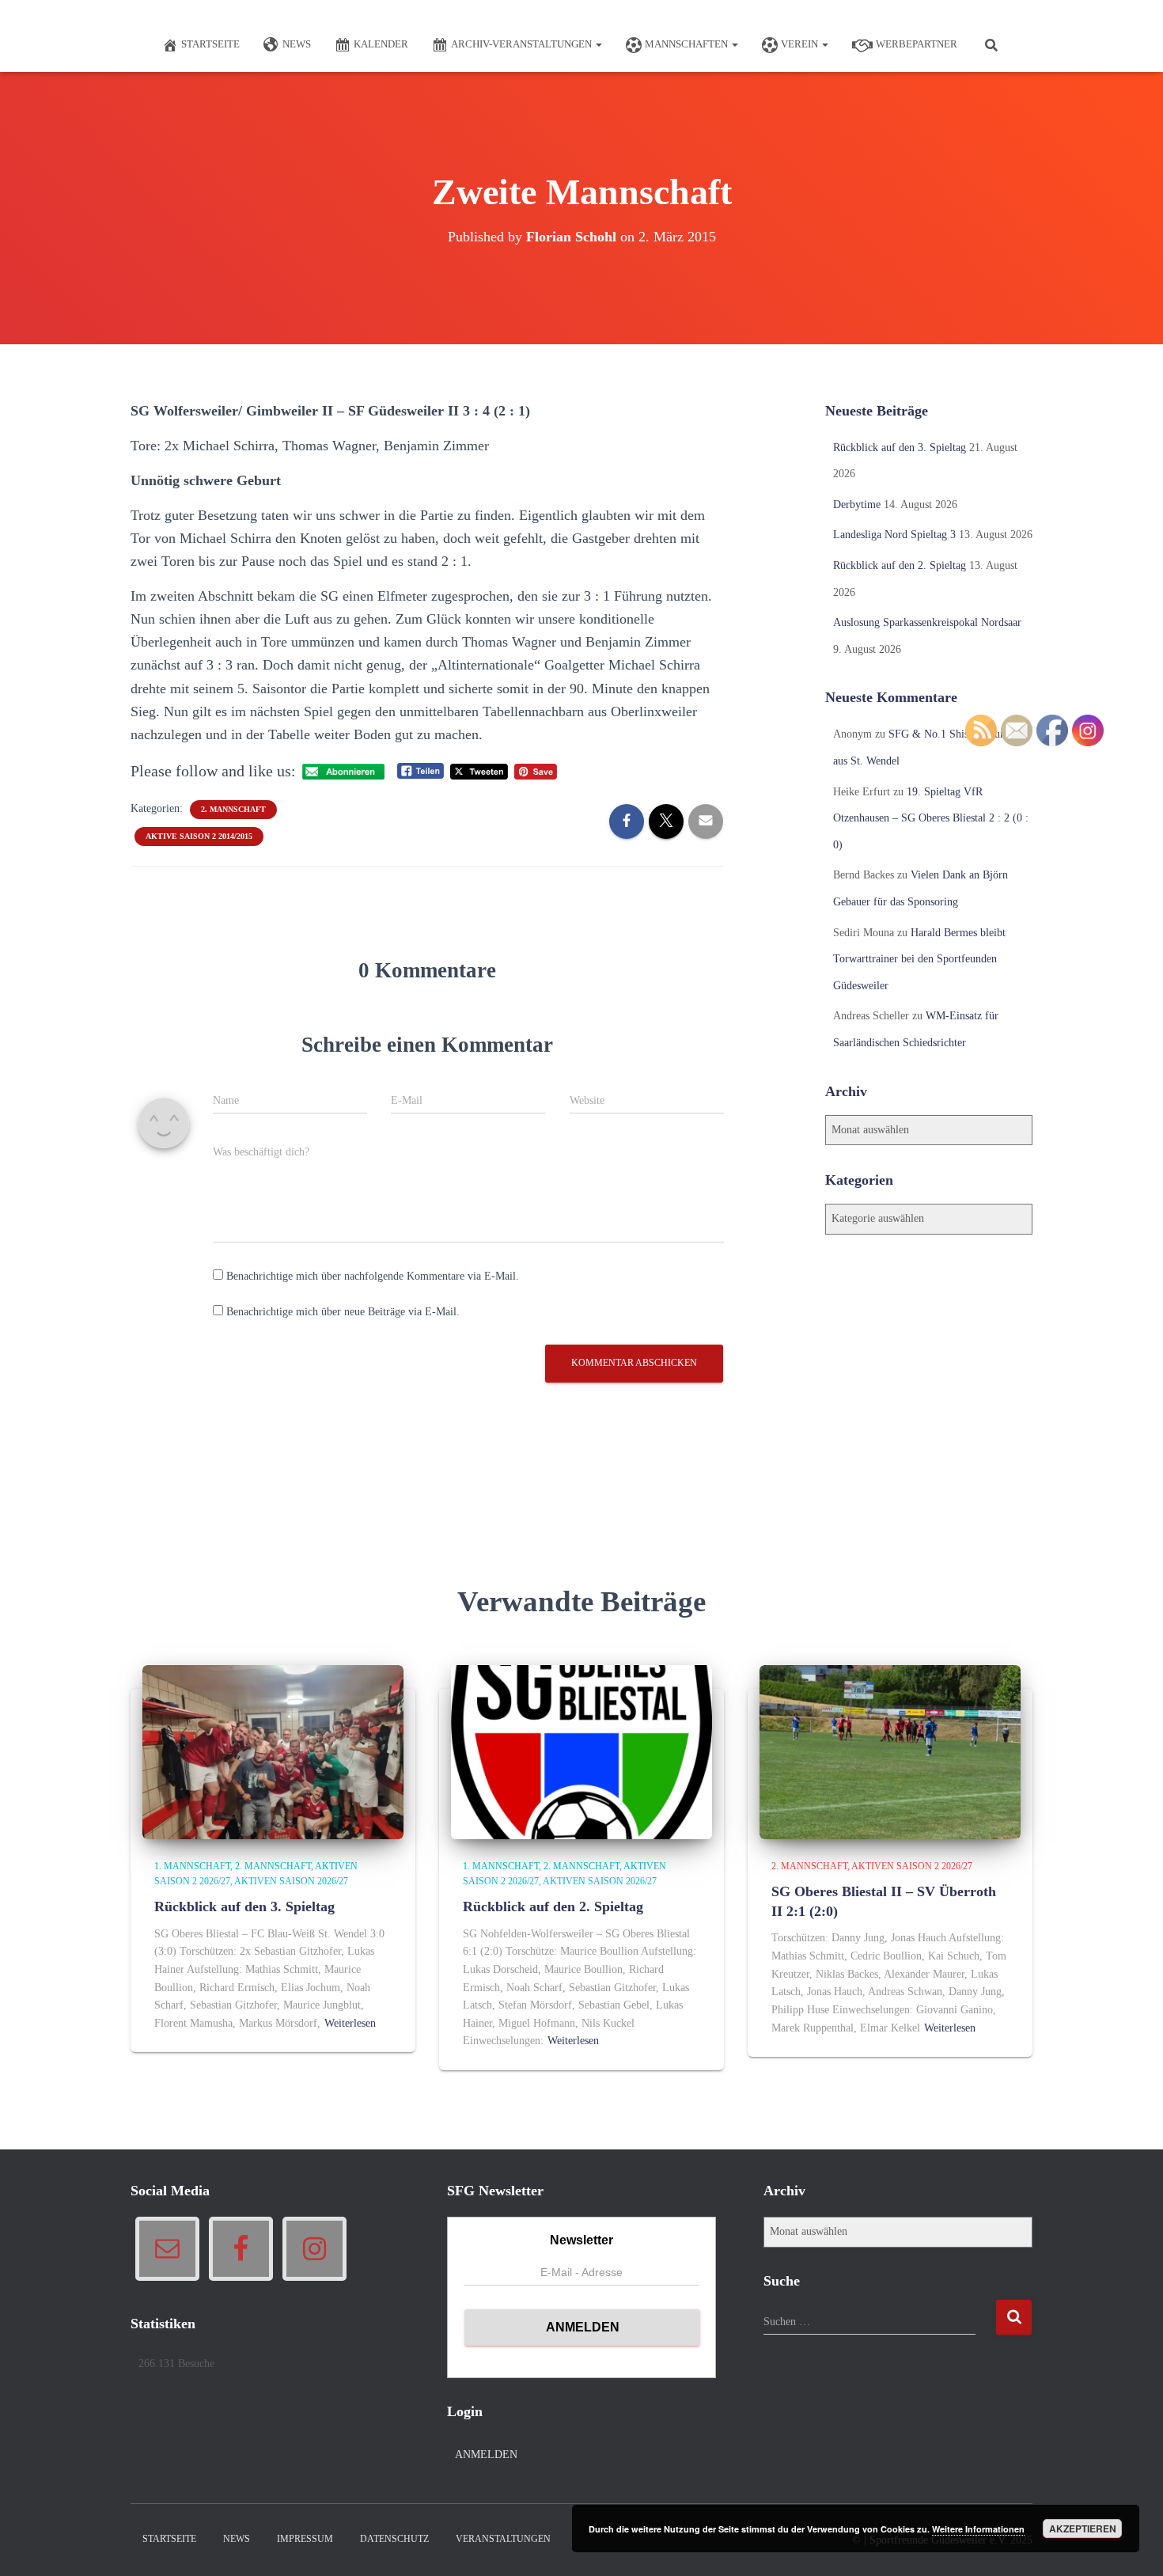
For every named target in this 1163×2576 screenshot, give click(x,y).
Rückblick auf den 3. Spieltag (900, 448)
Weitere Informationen (978, 2529)
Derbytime (857, 505)
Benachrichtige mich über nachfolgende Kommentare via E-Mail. (373, 1276)
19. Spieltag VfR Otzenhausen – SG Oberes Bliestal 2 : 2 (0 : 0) (931, 818)
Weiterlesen (350, 2023)
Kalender (381, 44)
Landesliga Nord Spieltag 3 (894, 535)
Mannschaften (688, 44)
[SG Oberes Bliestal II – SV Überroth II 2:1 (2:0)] (890, 1751)
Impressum (305, 2539)
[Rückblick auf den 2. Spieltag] (581, 1751)
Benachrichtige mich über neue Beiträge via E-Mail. (343, 1312)
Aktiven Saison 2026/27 (291, 1881)
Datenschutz (394, 2539)
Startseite (210, 44)
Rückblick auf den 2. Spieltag (900, 565)
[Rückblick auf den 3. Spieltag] (273, 1751)
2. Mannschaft (233, 809)
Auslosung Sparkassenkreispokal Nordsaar (927, 622)
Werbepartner (917, 44)
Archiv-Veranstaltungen (523, 44)
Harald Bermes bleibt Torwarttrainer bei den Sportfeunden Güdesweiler (919, 959)
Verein (801, 44)
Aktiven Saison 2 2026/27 (912, 1866)
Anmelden (486, 2455)
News (297, 44)
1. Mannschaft (192, 1866)
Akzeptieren (1083, 2529)
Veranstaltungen (503, 2539)
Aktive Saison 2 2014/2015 (199, 836)
